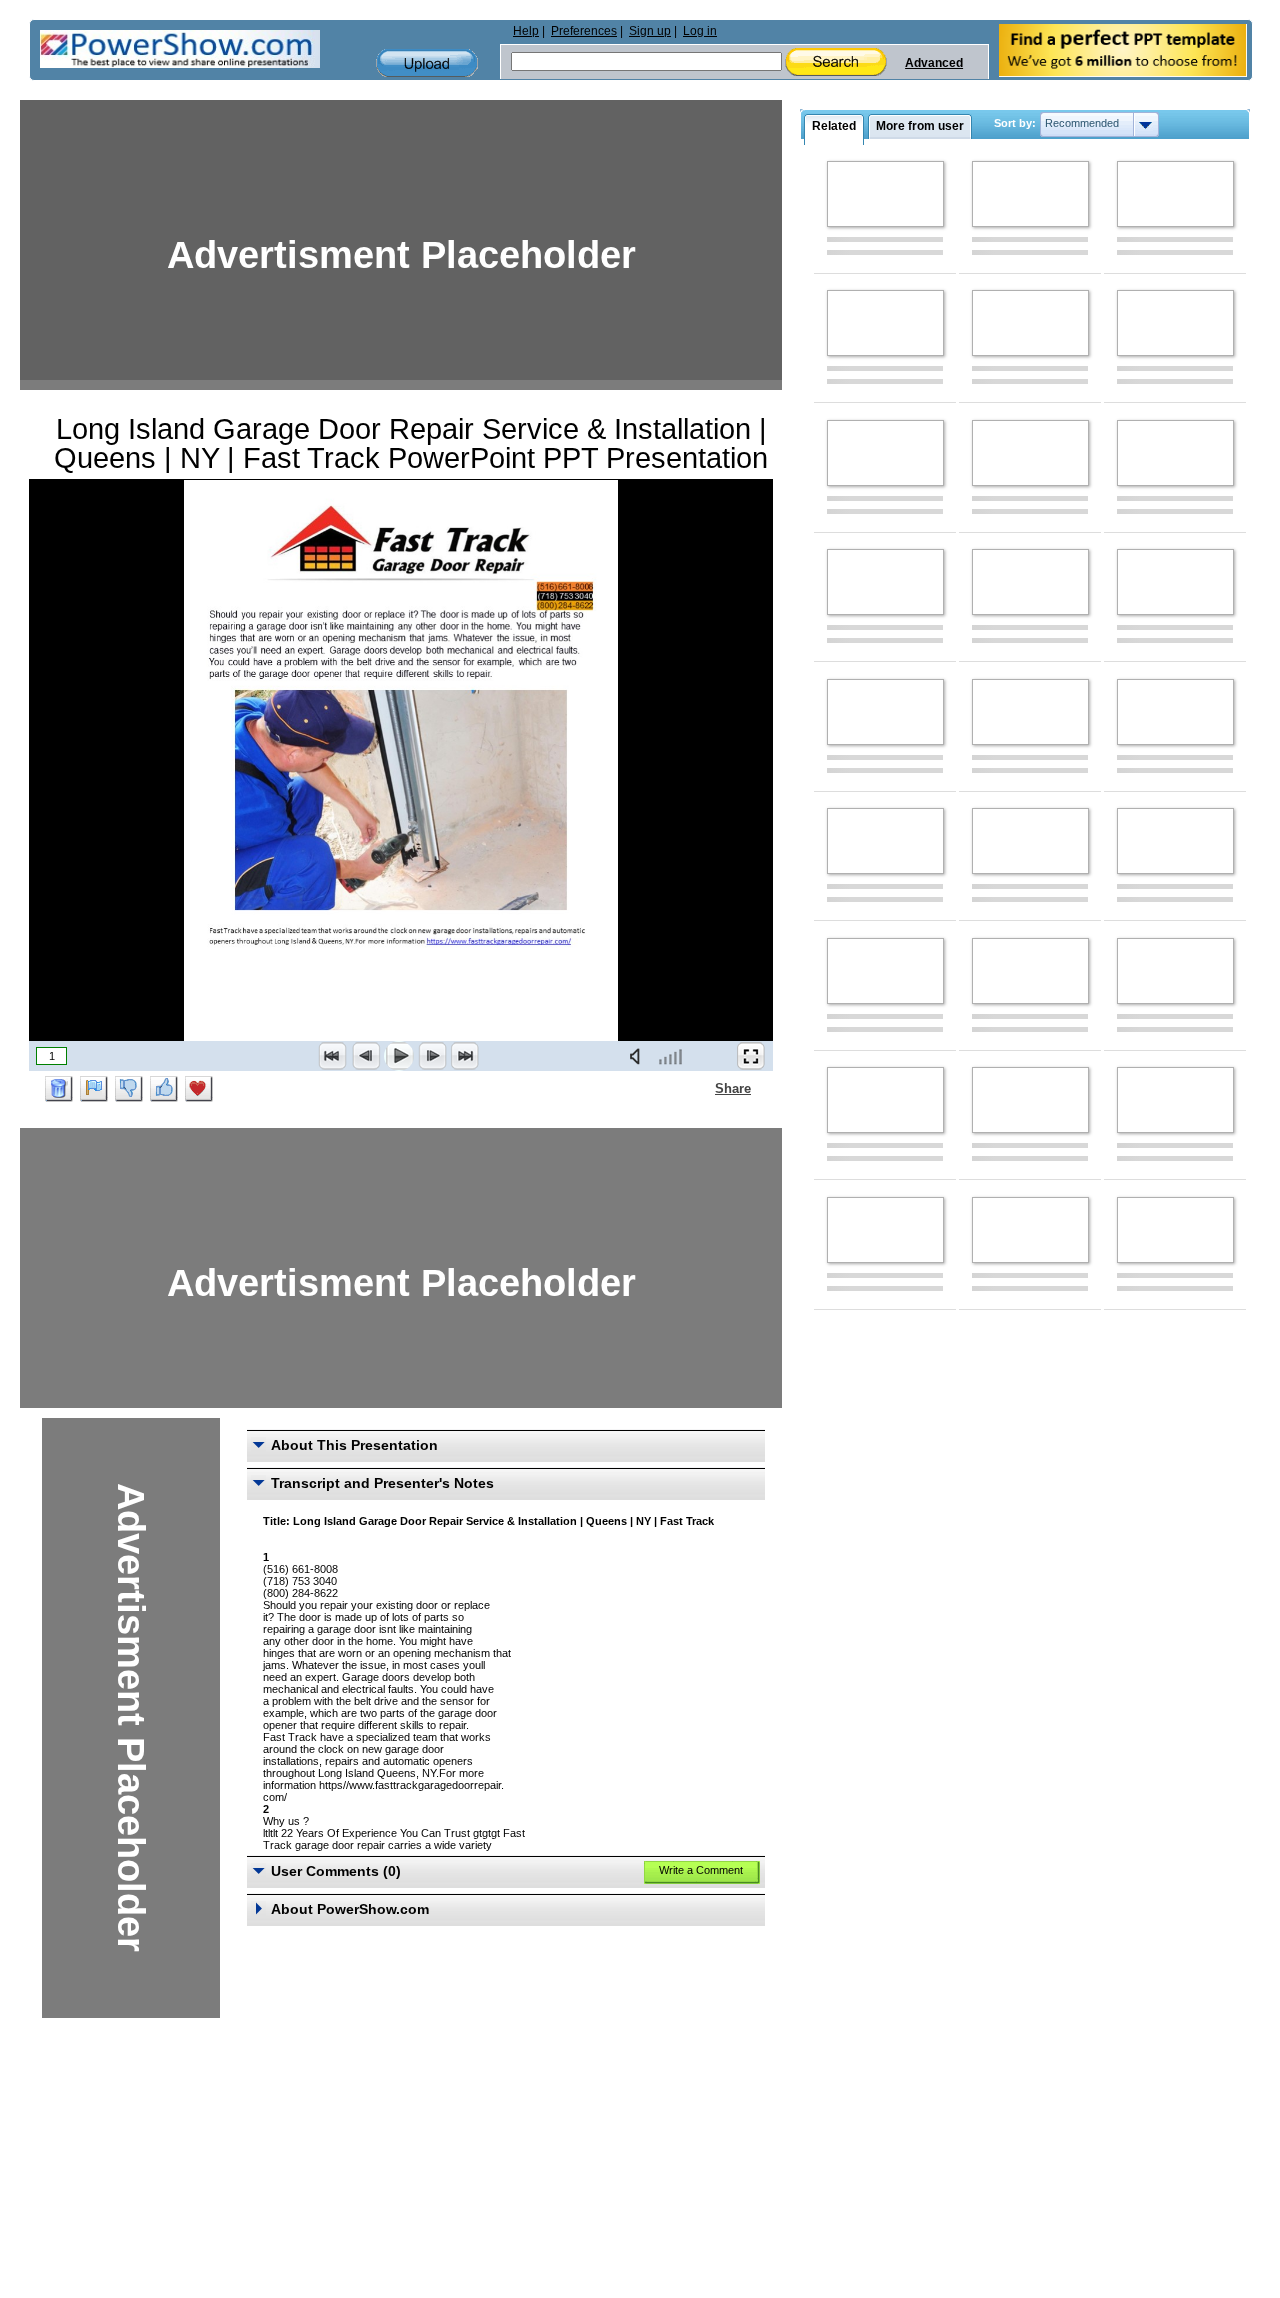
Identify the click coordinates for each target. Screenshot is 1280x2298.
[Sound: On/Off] (639, 1056)
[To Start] (333, 1056)
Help (526, 31)
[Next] (432, 1056)
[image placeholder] (885, 194)
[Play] (399, 1056)
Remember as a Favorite (199, 1089)
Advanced (934, 63)
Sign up (650, 31)
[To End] (465, 1056)
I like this (164, 1089)
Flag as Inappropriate (94, 1089)
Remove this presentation (59, 1089)
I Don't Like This (129, 1089)
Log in (700, 31)
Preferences (584, 31)
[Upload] (427, 63)
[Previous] (366, 1056)
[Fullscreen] (751, 1056)
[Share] (703, 1088)
